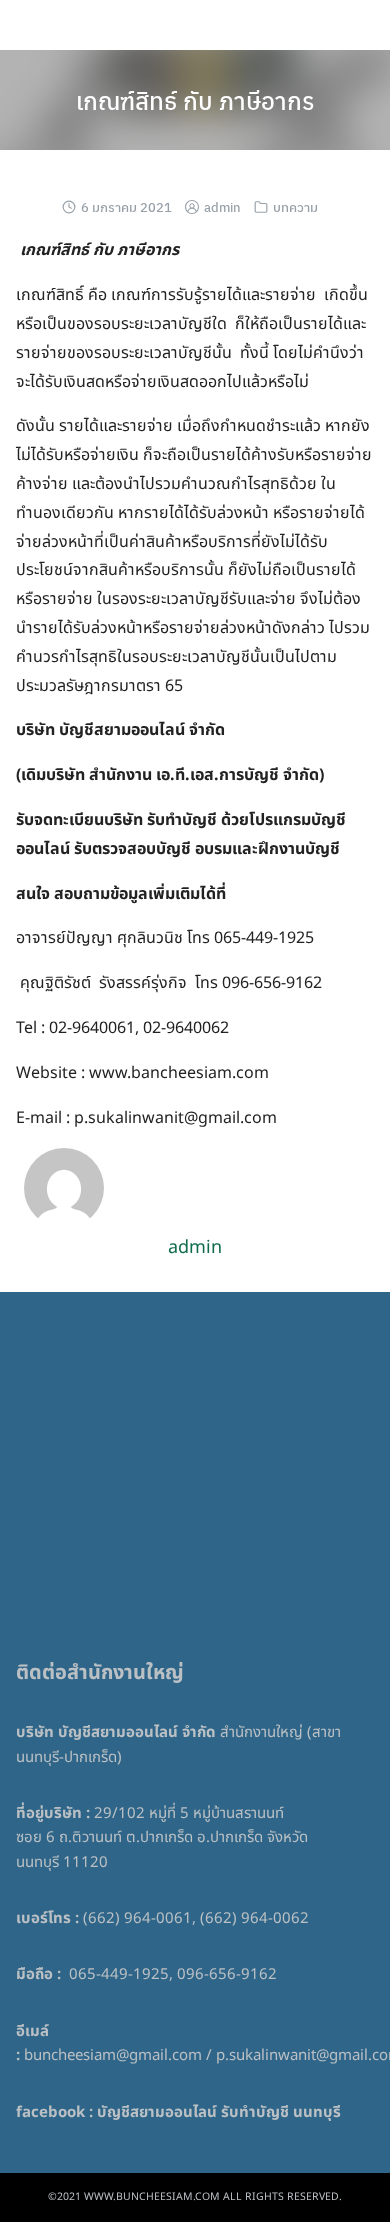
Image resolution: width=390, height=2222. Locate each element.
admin (222, 206)
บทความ (295, 206)
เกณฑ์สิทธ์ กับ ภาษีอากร (195, 100)
